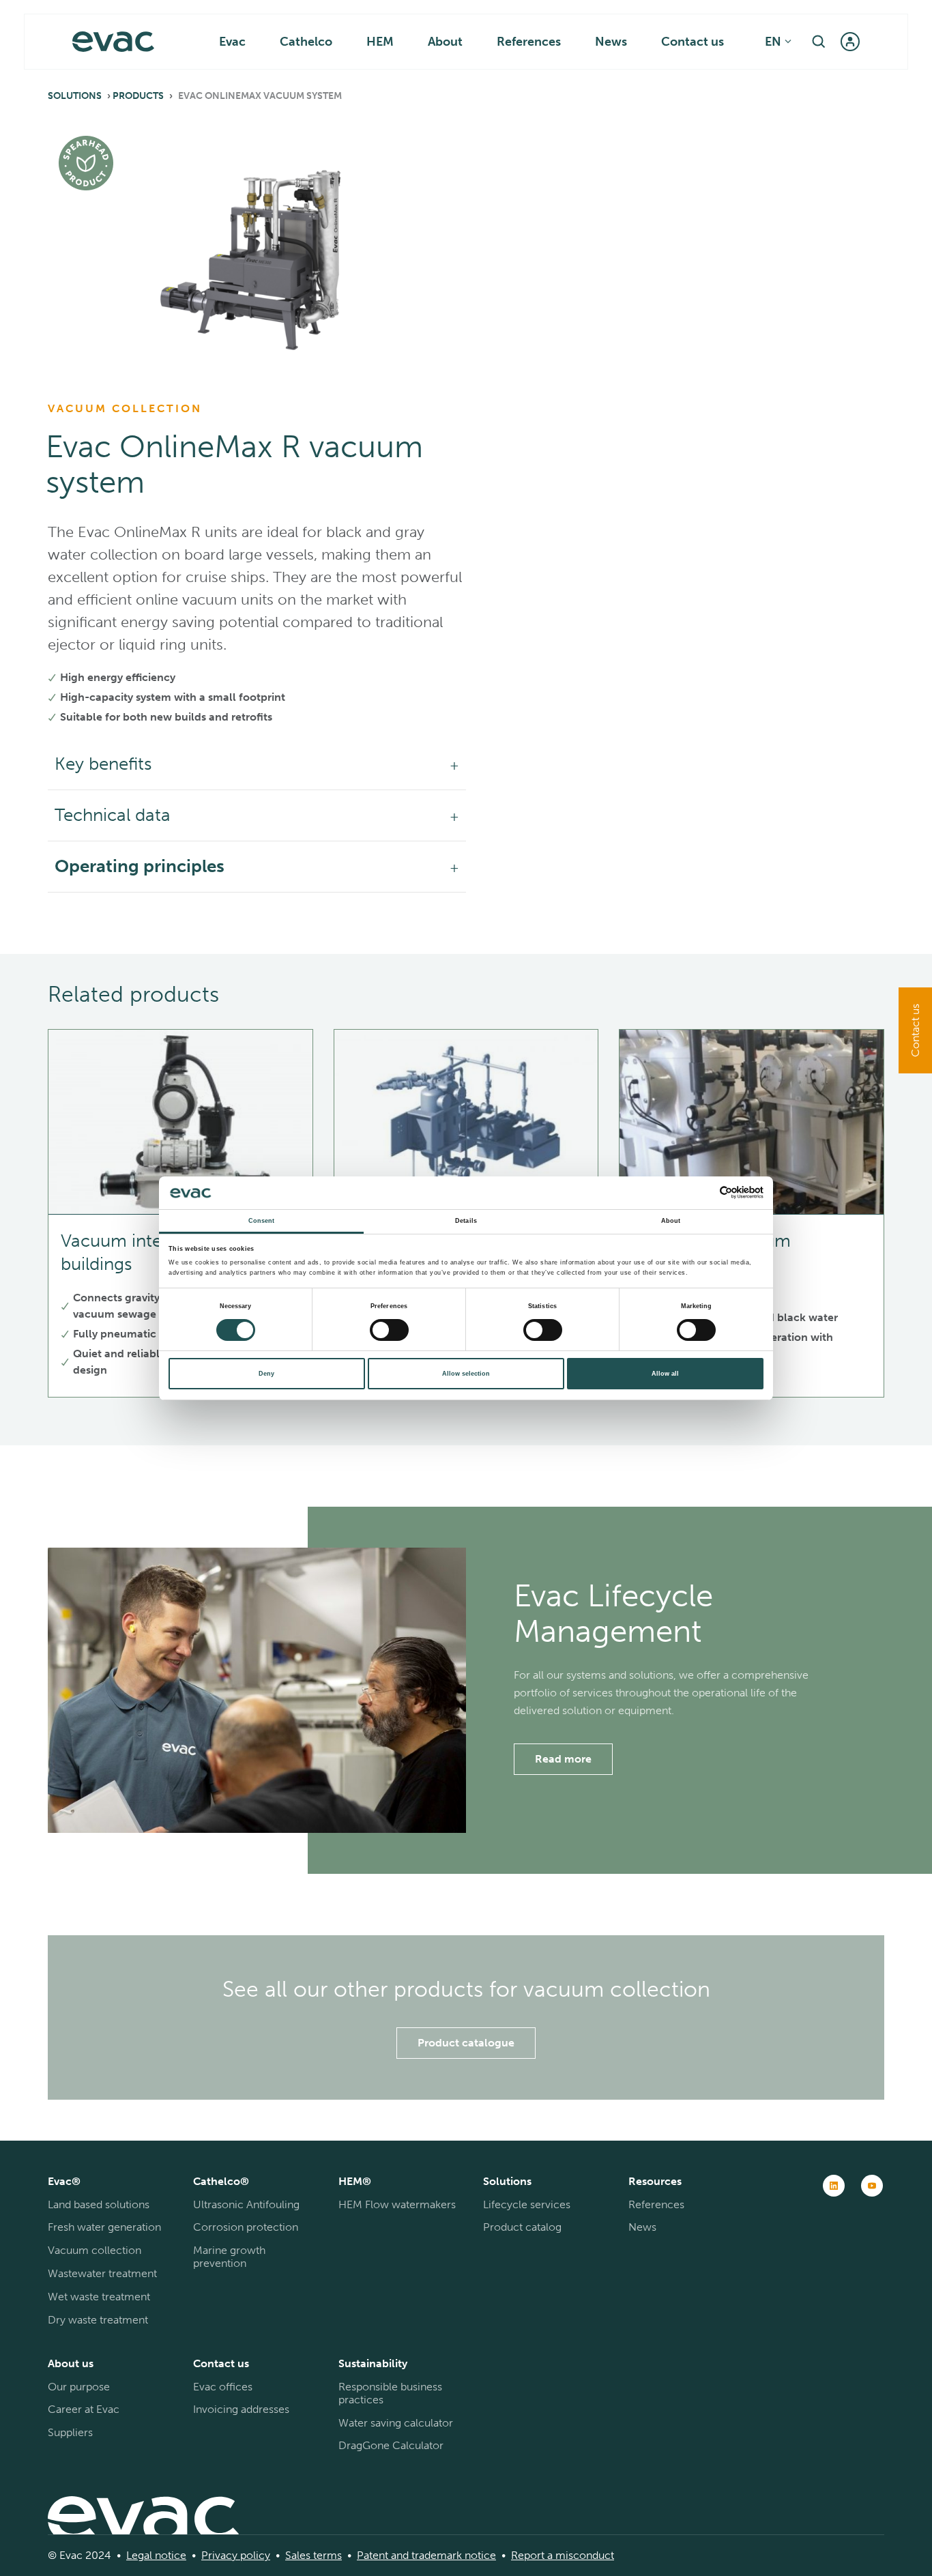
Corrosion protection (246, 2227)
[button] (819, 42)
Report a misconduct (563, 2555)
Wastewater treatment (102, 2273)
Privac (217, 2555)
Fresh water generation (104, 2227)
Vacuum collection (94, 2250)
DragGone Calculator (391, 2445)
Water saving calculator (396, 2423)
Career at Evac (84, 2409)
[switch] (389, 1330)
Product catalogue (466, 2043)
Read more (563, 1759)
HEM (380, 42)
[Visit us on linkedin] (834, 2186)
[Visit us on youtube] (872, 2186)
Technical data (113, 815)
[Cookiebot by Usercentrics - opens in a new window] (704, 1192)
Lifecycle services (527, 2204)
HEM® (355, 2181)
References (529, 42)
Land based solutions (99, 2204)
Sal (292, 2555)
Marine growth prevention (229, 2257)
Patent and (383, 2555)
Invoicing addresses (241, 2409)
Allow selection (466, 1374)
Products (138, 96)
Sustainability (373, 2363)
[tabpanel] (257, 245)
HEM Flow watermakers (397, 2204)
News (611, 42)
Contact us (693, 42)
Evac (232, 42)
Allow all (665, 1374)
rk (457, 2555)
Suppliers (70, 2432)
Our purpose (79, 2387)
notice (169, 2555)
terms (326, 2555)
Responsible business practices (390, 2393)
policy (254, 2555)
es (305, 2555)
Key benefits (103, 764)
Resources (655, 2181)
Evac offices (223, 2387)
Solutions (75, 96)
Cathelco (306, 42)
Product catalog (522, 2227)
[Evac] (113, 42)
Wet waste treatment (99, 2297)
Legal (139, 2555)
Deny (266, 1374)
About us (71, 2363)
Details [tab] (466, 1221)
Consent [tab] (262, 1221)
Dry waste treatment (98, 2320)
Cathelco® (221, 2181)
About (445, 42)
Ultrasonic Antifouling (246, 2204)
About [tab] (671, 1221)
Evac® (64, 2181)
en (773, 42)
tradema (431, 2555)
